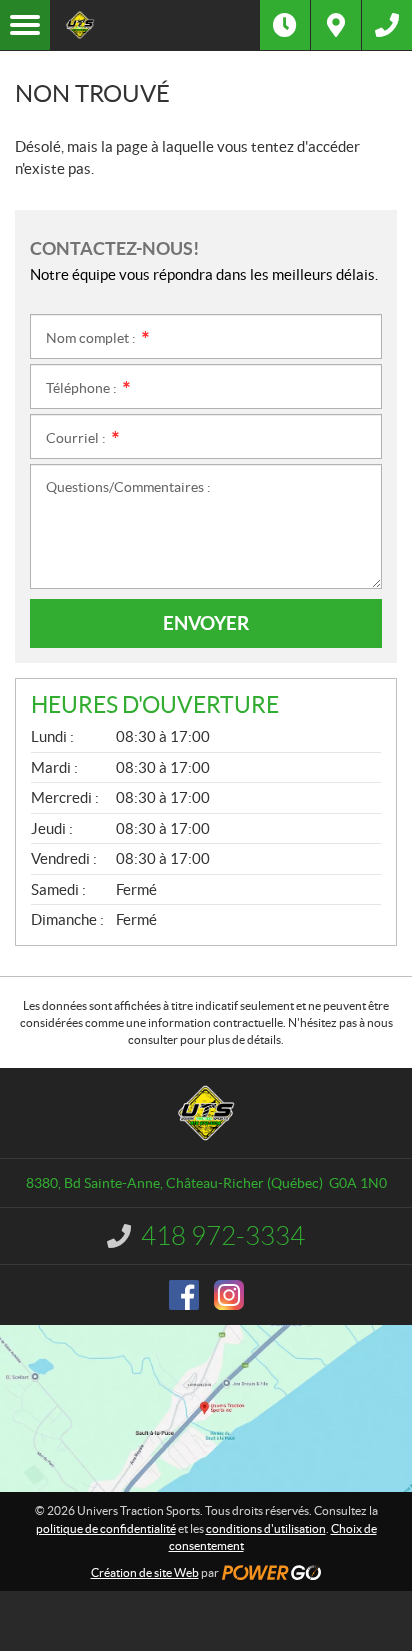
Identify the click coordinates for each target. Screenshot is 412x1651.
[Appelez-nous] (387, 25)
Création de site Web (145, 1572)
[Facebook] (184, 1295)
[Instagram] (229, 1295)
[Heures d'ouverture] (285, 25)
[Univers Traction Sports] (155, 25)
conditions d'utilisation (266, 1528)
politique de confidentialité (106, 1528)
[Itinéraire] (336, 25)
